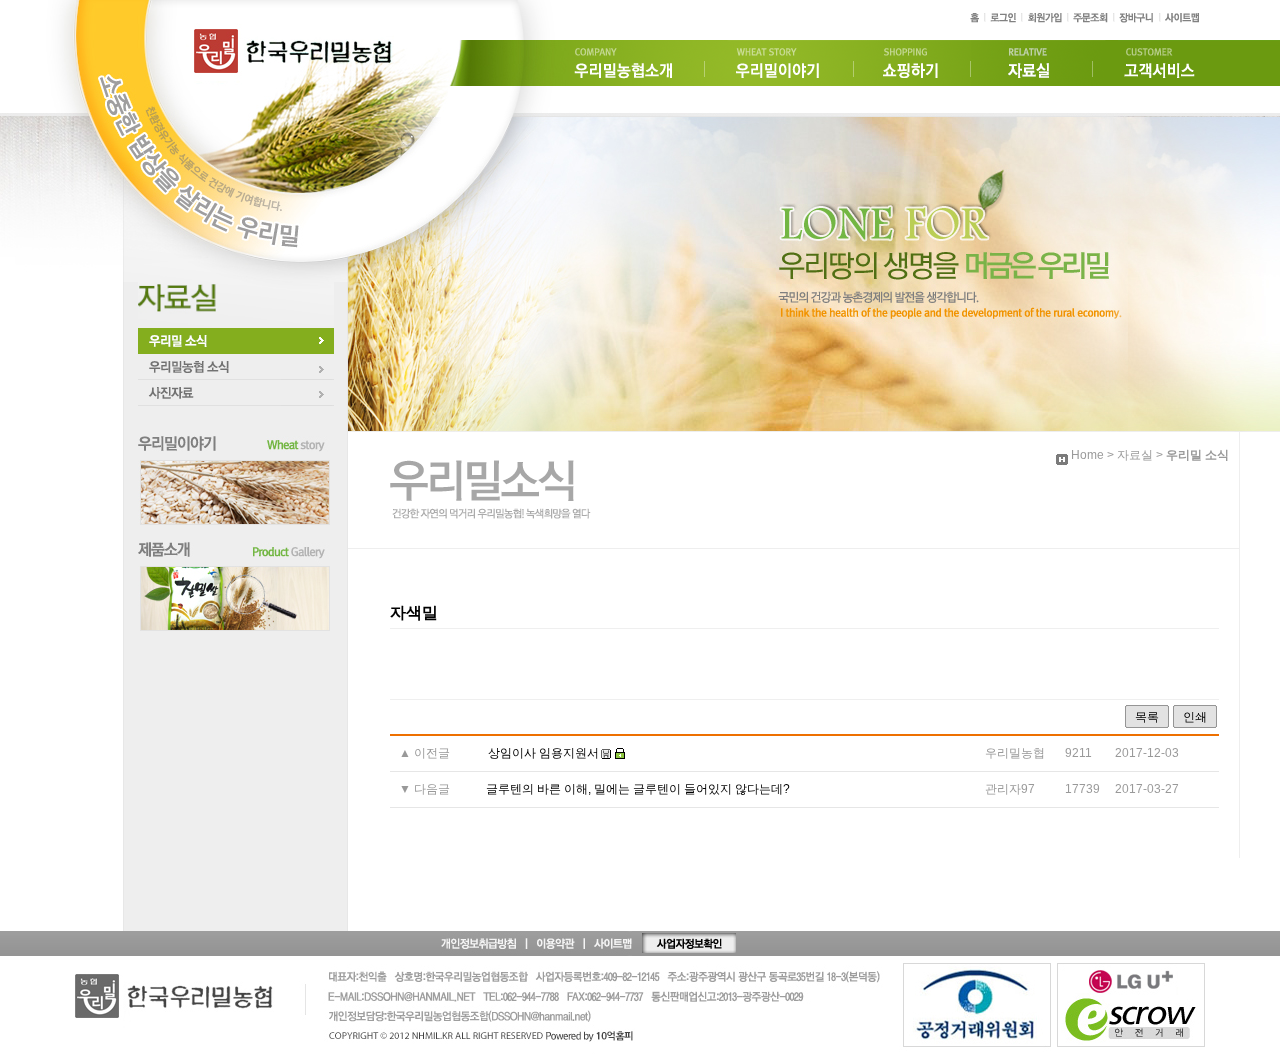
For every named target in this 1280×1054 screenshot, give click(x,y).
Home (1087, 455)
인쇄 (1195, 717)
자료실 (1135, 455)
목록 (1147, 717)
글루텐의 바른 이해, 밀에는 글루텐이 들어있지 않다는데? (638, 789)
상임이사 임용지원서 (543, 753)
